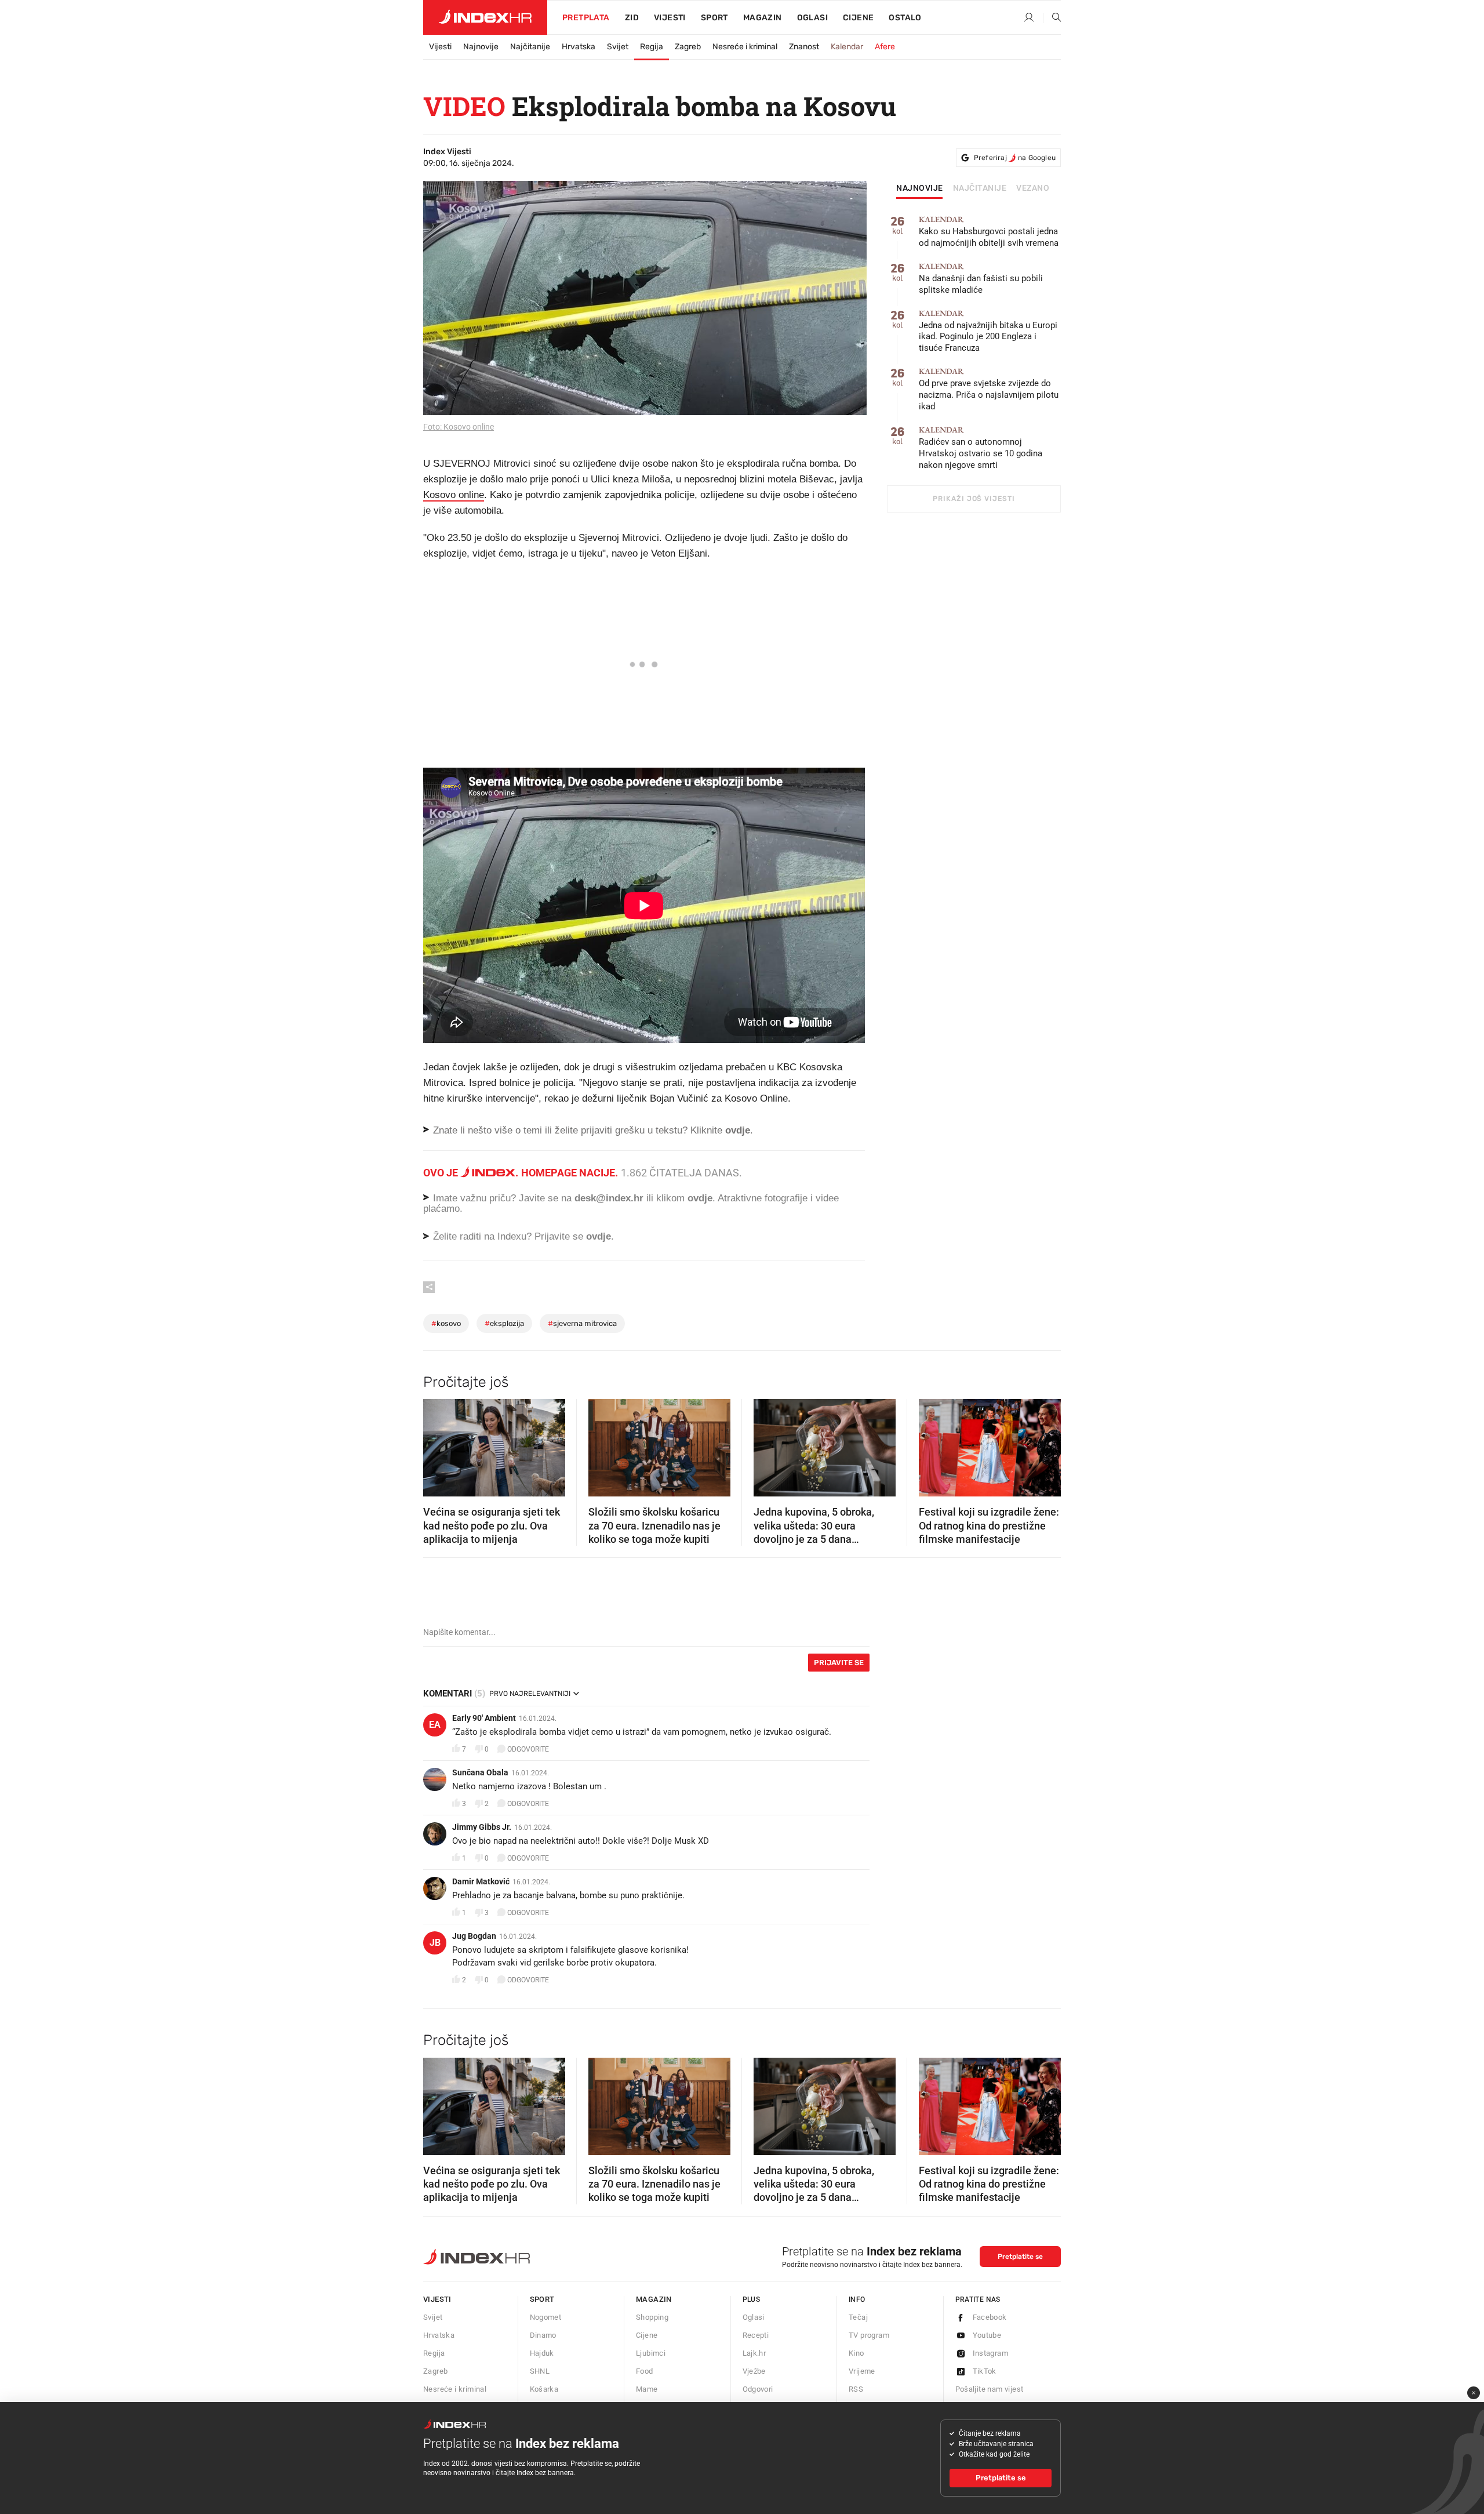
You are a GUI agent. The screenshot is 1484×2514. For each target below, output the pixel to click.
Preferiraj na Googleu (1015, 158)
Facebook (990, 2317)
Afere (885, 47)
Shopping (652, 2317)
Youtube (987, 2335)
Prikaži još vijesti (974, 499)
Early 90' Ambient (484, 1718)
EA (435, 1725)
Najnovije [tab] (920, 188)
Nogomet (546, 2317)
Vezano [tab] (1033, 188)
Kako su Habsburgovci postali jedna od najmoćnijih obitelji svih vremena (989, 232)
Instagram (991, 2353)
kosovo (446, 1323)
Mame (647, 2389)
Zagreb (688, 47)
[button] (438, 1444)
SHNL (540, 2371)
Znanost (804, 47)
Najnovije (481, 47)
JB (435, 1943)
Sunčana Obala (480, 1772)
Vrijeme (862, 2371)
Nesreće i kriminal (745, 47)
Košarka (544, 2389)
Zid (632, 18)
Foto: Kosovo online (459, 427)
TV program (869, 2335)
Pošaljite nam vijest (990, 2389)
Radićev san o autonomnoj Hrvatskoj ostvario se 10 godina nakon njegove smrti (981, 448)
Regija (652, 47)
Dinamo (543, 2335)
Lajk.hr (754, 2353)
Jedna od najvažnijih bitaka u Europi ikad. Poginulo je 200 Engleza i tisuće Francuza (988, 331)
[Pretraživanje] (1052, 18)
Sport (714, 18)
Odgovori (758, 2389)
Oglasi (812, 18)
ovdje (700, 1198)
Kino (856, 2353)
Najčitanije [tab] (980, 188)
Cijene (858, 18)
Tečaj (858, 2317)
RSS (856, 2389)
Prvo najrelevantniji (530, 1694)
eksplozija (504, 1323)
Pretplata (586, 18)
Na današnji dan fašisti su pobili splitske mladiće (981, 279)
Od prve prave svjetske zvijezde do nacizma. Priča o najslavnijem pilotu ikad (989, 389)
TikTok (985, 2371)
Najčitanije (530, 47)
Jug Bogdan (474, 1936)
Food (645, 2371)
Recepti (756, 2335)
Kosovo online (454, 495)
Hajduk (542, 2353)
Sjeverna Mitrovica (582, 1323)
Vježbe (754, 2371)
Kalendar (847, 47)
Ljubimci (651, 2353)
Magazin (654, 2299)
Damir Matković (481, 1881)
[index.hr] (485, 17)
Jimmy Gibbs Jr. (482, 1827)
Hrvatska (579, 47)
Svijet (618, 47)
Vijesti (670, 18)
